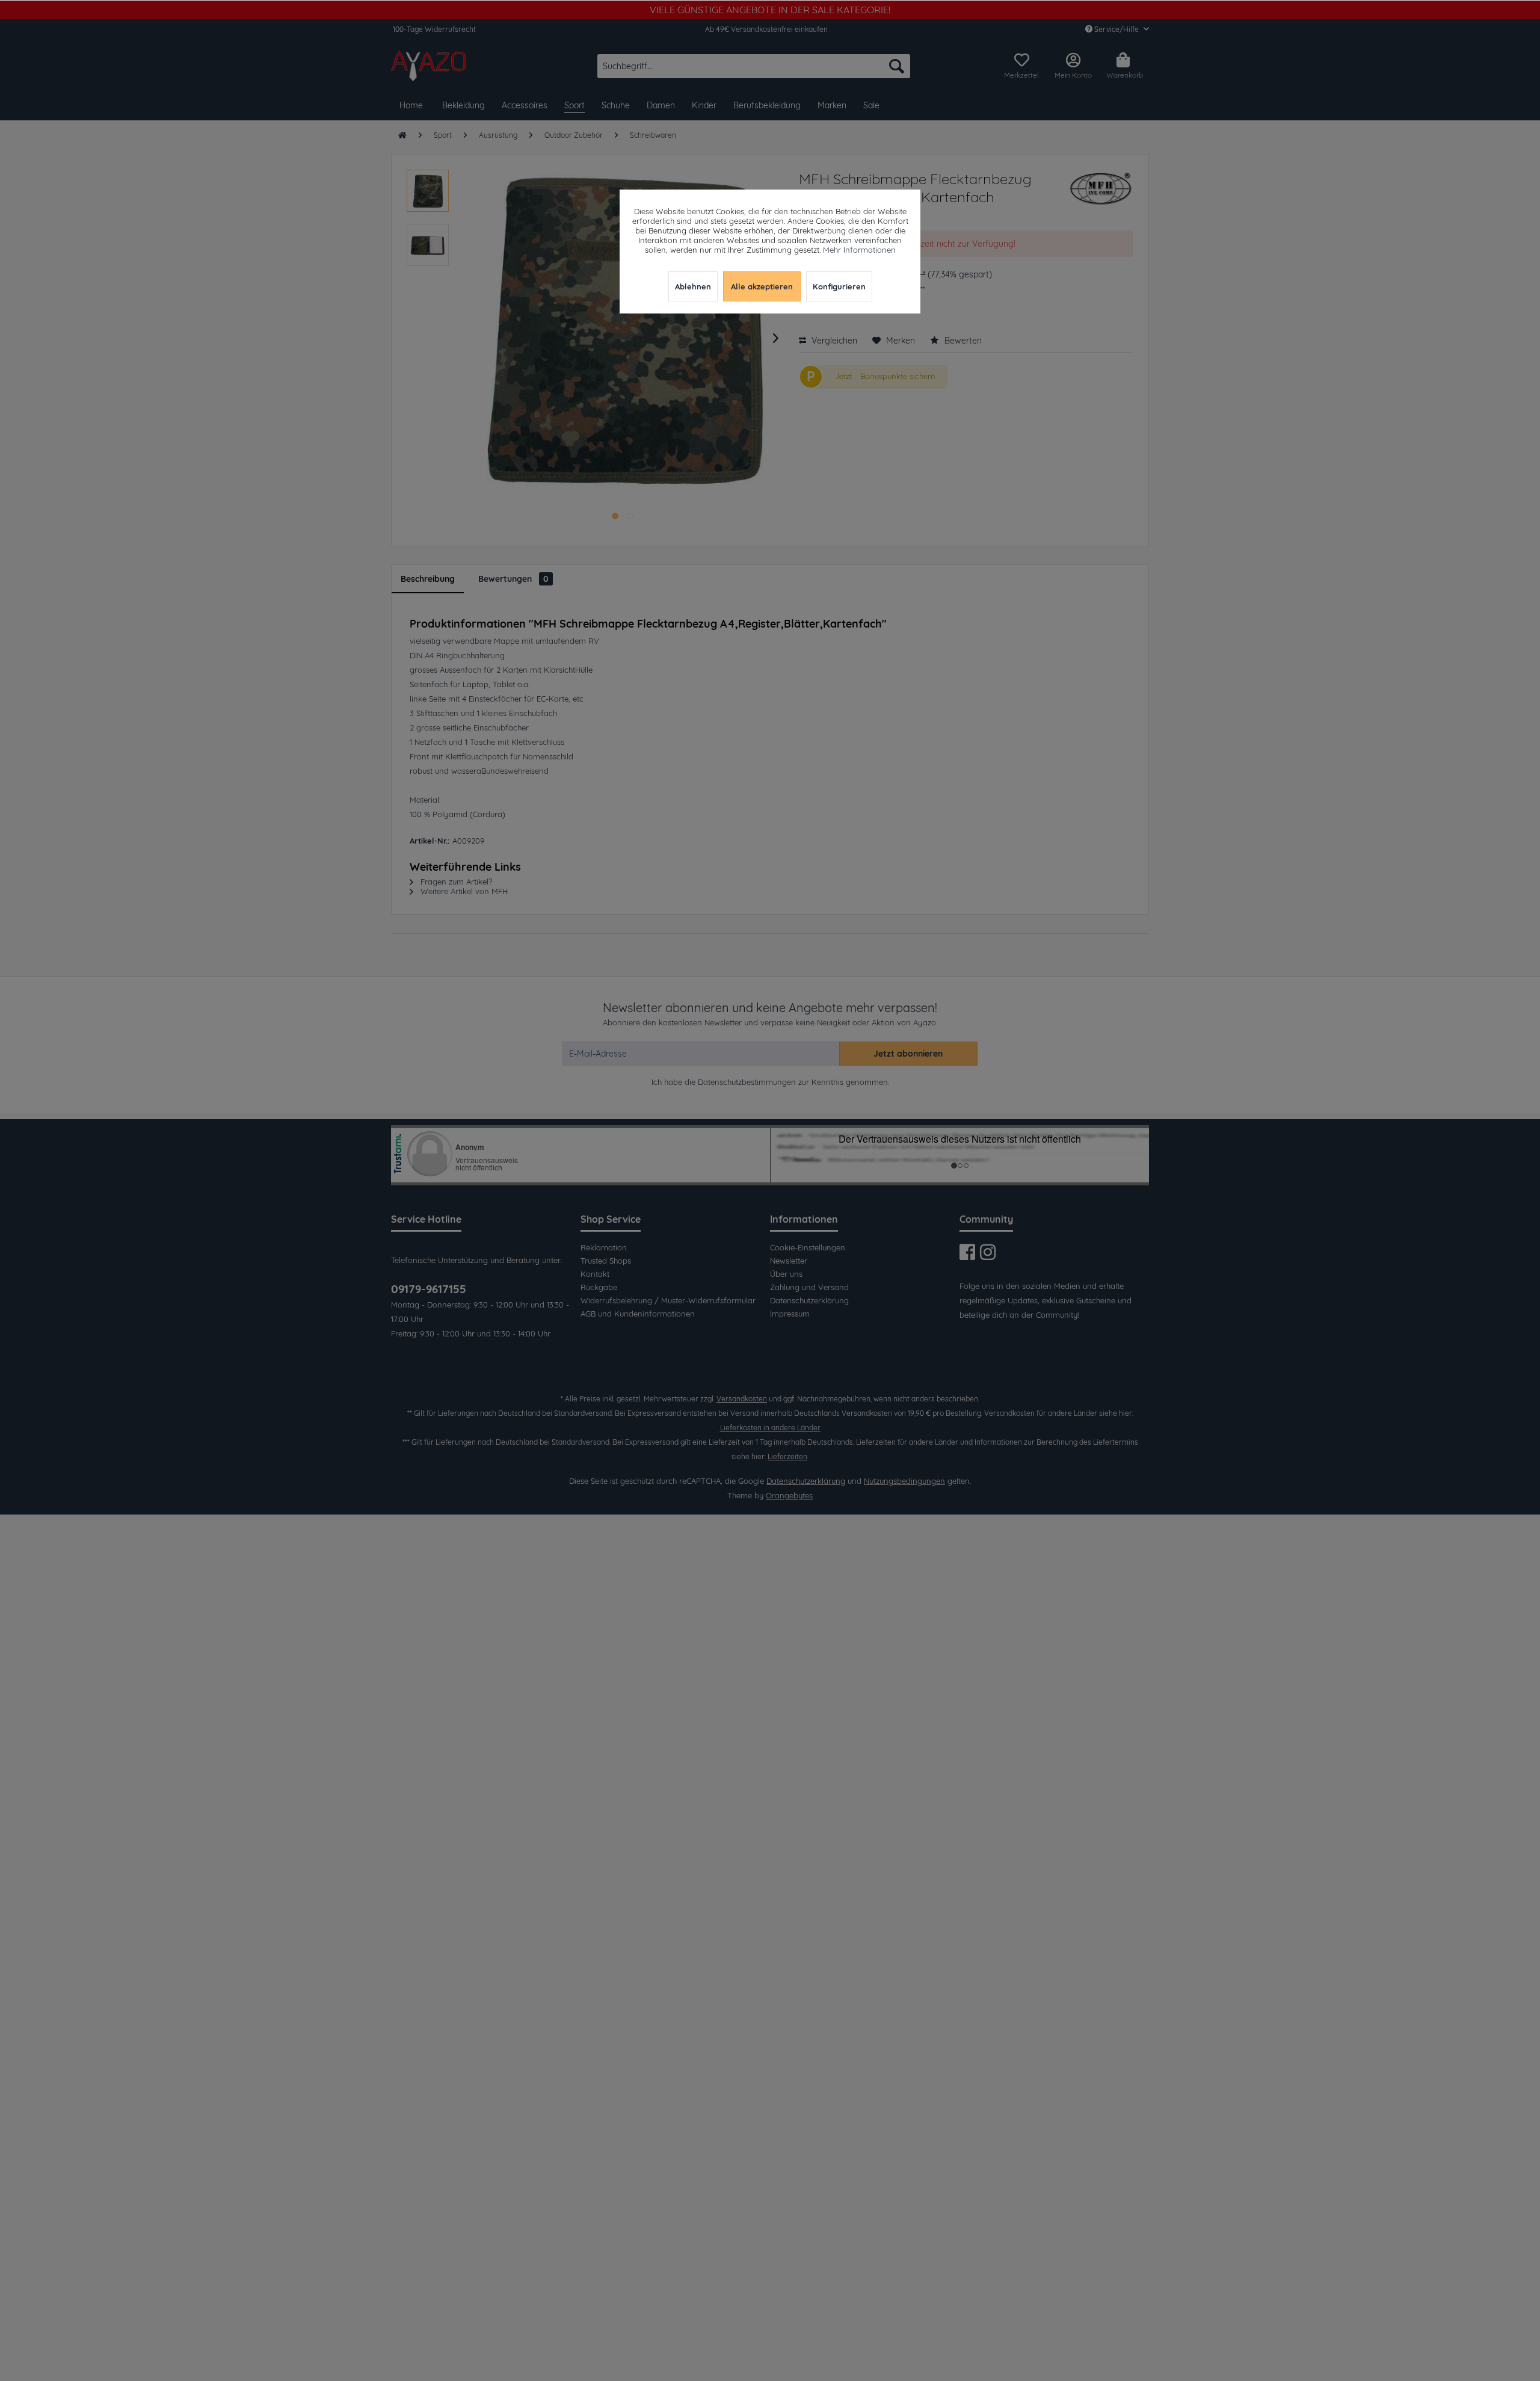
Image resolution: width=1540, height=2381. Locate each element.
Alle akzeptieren (762, 286)
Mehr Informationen (859, 250)
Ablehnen (693, 286)
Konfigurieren (839, 286)
